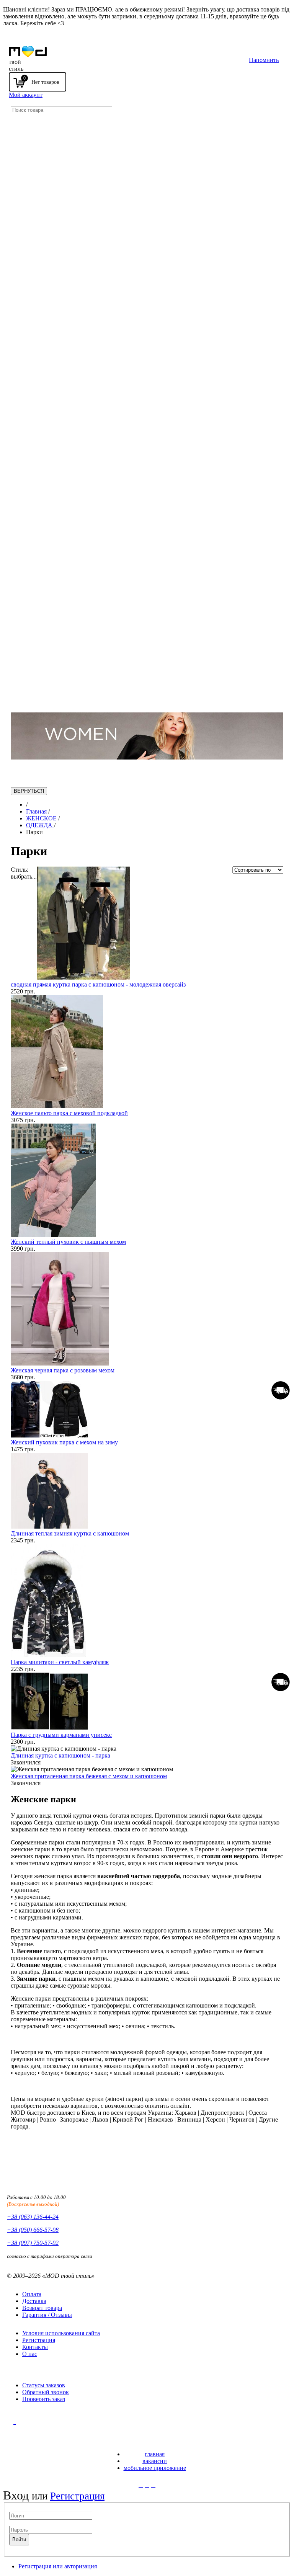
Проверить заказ (44, 2399)
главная (155, 2454)
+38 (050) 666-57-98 (33, 2230)
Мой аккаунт (26, 95)
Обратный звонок (46, 2392)
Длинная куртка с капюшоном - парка (60, 1755)
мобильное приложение (155, 2468)
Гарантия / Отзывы (47, 2315)
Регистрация (39, 2340)
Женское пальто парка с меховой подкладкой (69, 1113)
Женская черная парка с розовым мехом (63, 1370)
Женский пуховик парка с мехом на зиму (64, 1442)
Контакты (35, 2347)
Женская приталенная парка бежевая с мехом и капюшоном (89, 1776)
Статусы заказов (44, 2385)
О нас (30, 2354)
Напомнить (264, 60)
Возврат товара (42, 2308)
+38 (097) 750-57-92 (33, 2243)
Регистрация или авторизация (58, 2566)
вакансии (155, 2461)
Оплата (32, 2294)
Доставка (34, 2301)
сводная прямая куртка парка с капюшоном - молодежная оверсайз (98, 984)
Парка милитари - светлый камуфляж (60, 1662)
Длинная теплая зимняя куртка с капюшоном (70, 1533)
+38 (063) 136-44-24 (33, 2217)
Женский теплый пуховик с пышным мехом (68, 1242)
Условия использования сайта (61, 2333)
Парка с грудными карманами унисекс (61, 1735)
